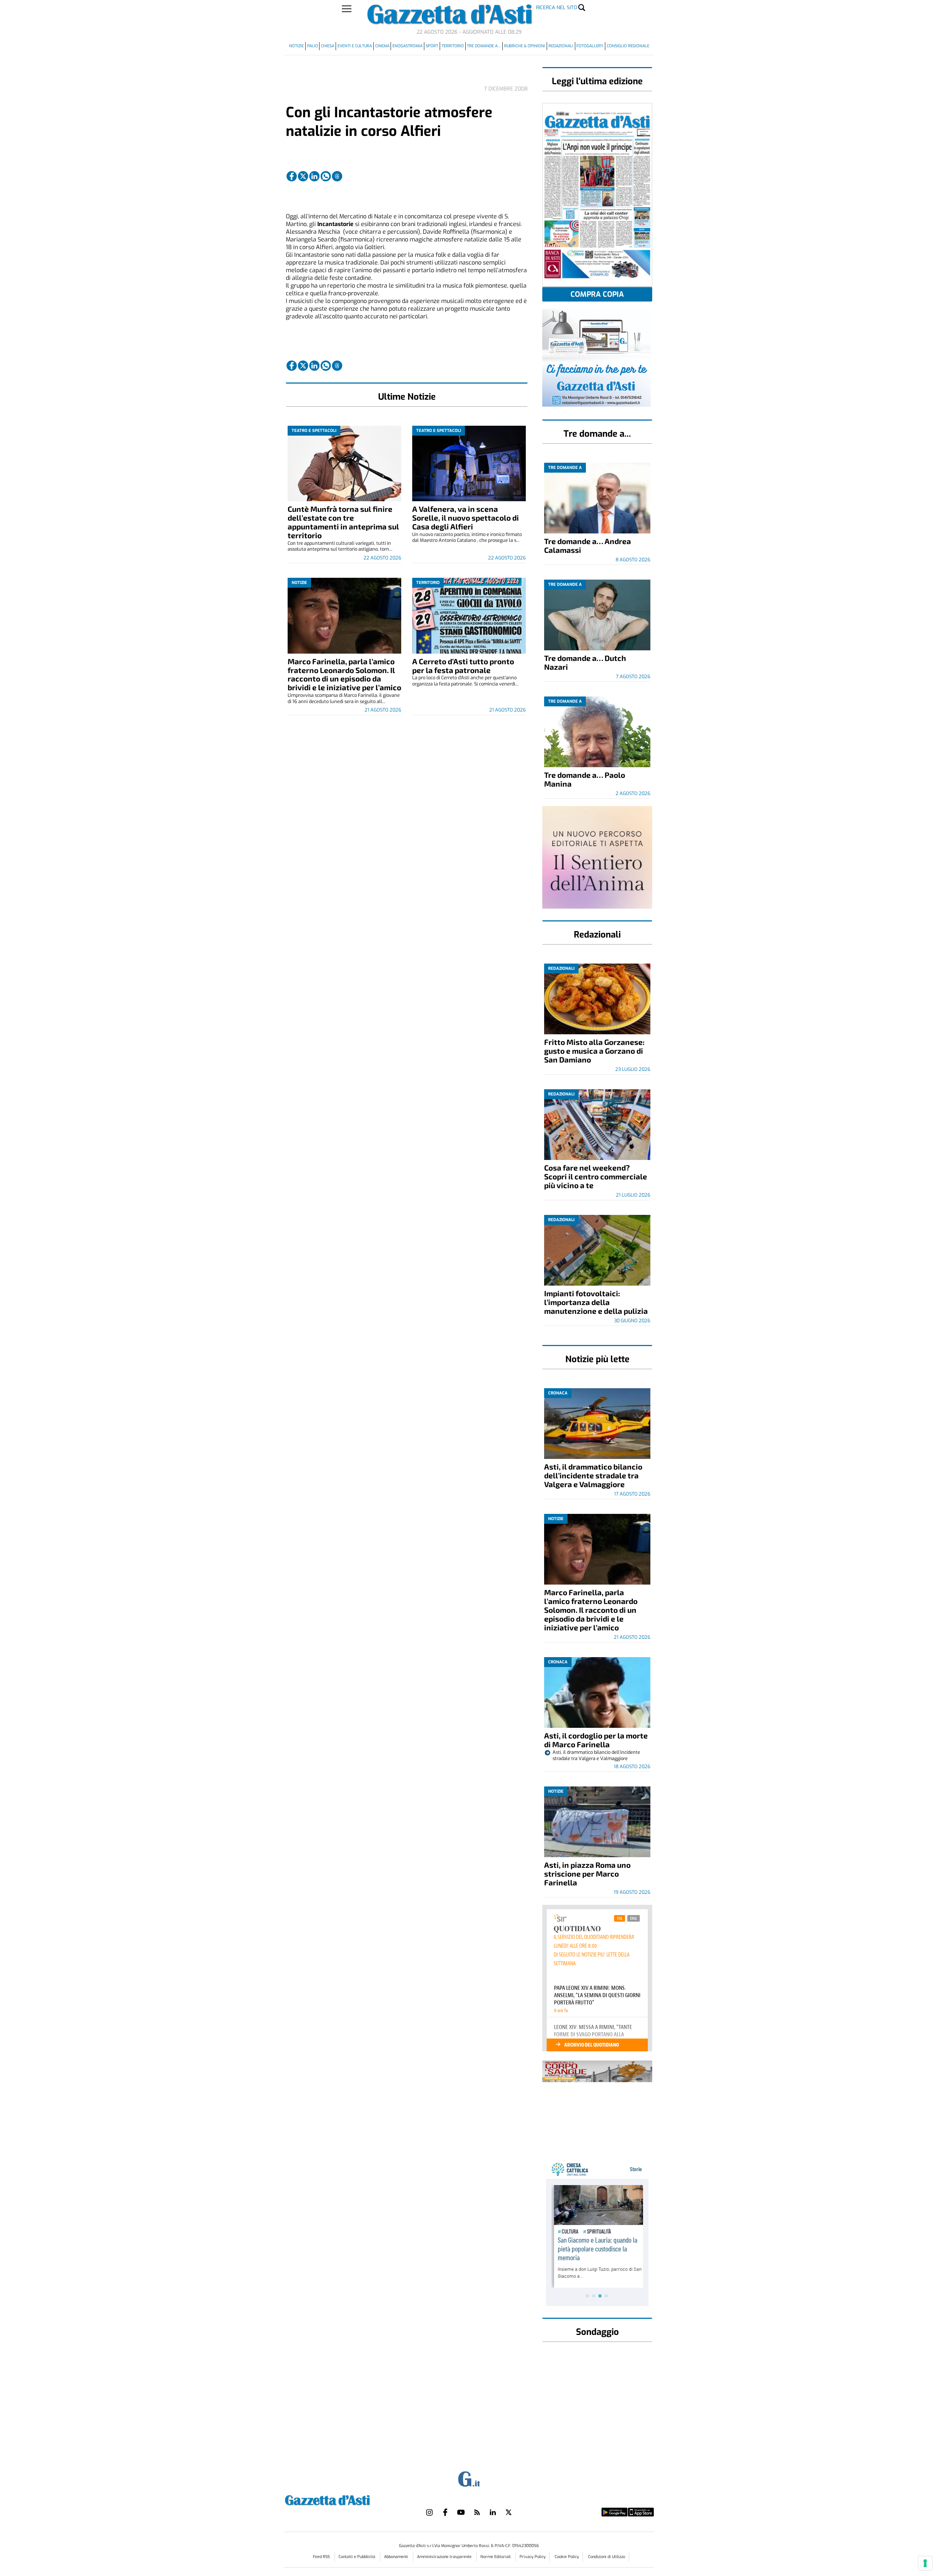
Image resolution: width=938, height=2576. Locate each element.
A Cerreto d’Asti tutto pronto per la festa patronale (463, 666)
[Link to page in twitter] (303, 176)
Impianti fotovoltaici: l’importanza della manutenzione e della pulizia (596, 1302)
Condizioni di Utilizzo (607, 2557)
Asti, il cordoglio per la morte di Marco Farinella (596, 1740)
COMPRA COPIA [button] (597, 294)
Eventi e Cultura (355, 46)
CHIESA (328, 46)
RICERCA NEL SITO (557, 8)
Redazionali (561, 46)
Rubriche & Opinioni (525, 46)
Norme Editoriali (496, 2557)
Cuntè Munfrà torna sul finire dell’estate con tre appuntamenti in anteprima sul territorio (343, 522)
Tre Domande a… (484, 46)
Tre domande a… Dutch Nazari (585, 662)
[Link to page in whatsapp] (326, 176)
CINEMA (382, 46)
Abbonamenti (397, 2557)
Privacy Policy (533, 2557)
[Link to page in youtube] (461, 2512)
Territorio (453, 46)
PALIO (313, 46)
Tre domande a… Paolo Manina (585, 779)
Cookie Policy (567, 2557)
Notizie (296, 46)
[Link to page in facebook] (292, 176)
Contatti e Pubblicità (357, 2557)
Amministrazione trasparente (445, 2557)
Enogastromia (407, 46)
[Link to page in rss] (477, 2512)
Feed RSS (322, 2557)
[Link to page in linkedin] (314, 176)
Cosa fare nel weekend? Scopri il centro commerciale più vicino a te (596, 1176)
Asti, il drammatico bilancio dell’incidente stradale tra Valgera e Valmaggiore (593, 1475)
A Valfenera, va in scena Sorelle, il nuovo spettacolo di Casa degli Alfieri (466, 518)
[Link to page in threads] (337, 176)
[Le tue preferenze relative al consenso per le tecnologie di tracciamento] (925, 2563)
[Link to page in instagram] (429, 2512)
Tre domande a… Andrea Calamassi (588, 545)
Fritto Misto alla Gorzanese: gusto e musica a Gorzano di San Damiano (594, 1051)
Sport (432, 46)
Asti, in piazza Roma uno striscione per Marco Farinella (587, 1873)
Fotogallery (590, 46)
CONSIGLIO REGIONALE (628, 46)
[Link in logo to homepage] (346, 2499)
